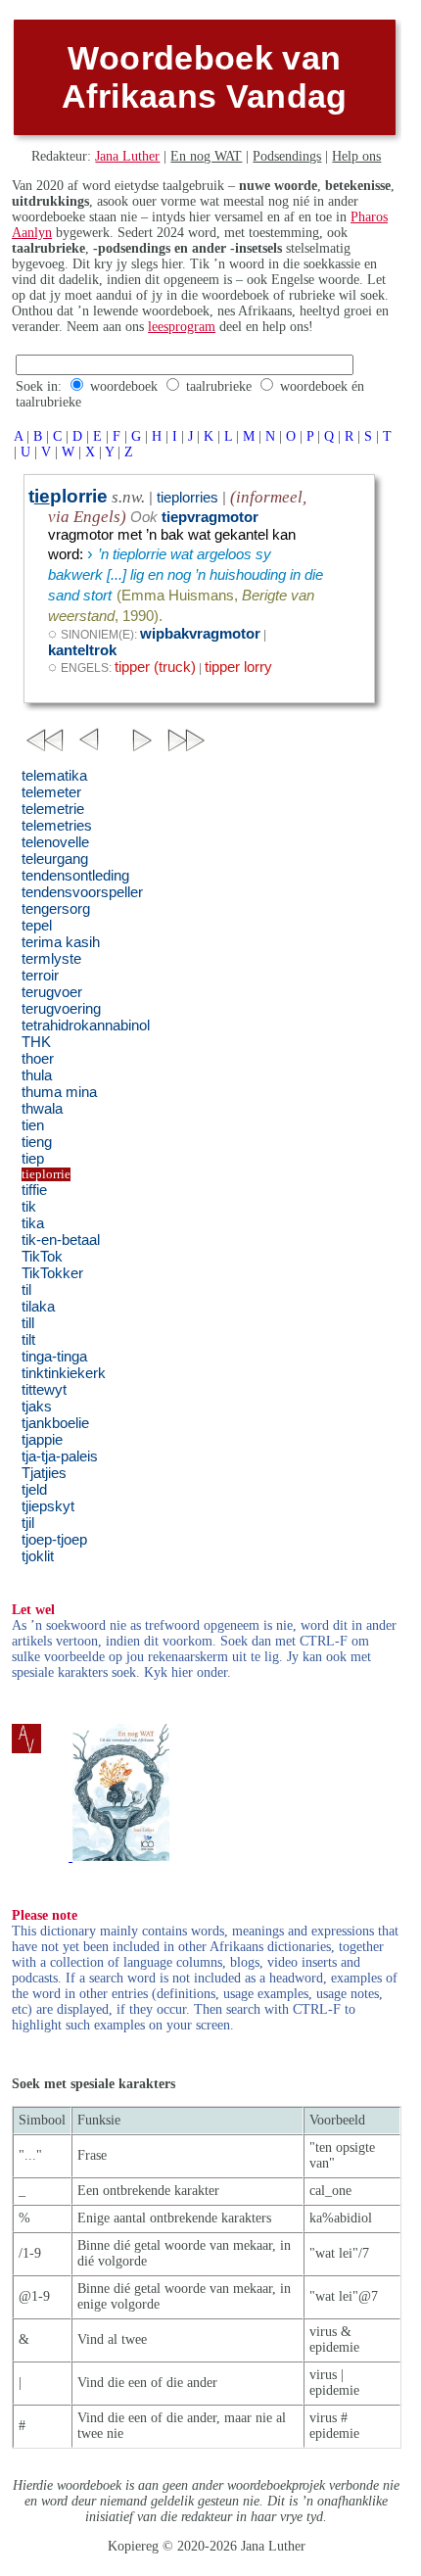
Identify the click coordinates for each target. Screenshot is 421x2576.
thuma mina (59, 1092)
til (26, 1290)
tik (29, 1207)
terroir (40, 976)
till (28, 1323)
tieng (37, 1142)
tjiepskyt (48, 1506)
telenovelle (55, 842)
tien (33, 1125)
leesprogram (182, 327)
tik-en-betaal (61, 1240)
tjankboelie (55, 1423)
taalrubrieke (219, 386)
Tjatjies (44, 1473)
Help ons (356, 156)
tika (33, 1223)
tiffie (34, 1190)
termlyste (51, 959)
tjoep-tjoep (54, 1540)
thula (37, 1075)
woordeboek (124, 386)
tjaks (37, 1407)
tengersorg (56, 909)
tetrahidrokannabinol (86, 1026)
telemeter (51, 792)
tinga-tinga (54, 1357)
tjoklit (38, 1556)
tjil (28, 1523)
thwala (42, 1109)
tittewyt (44, 1390)
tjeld (34, 1490)
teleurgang (55, 859)
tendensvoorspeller (82, 892)
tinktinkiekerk (64, 1373)
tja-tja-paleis (60, 1456)
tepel (37, 926)
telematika (54, 776)
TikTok (42, 1257)
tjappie (42, 1440)
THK (36, 1042)
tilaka (38, 1307)
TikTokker (52, 1273)
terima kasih (61, 942)
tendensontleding (75, 876)
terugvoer (52, 992)
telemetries (57, 826)
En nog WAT (206, 156)
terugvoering (61, 1009)
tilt (28, 1340)
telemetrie (53, 809)
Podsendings (287, 156)
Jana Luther (127, 156)
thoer (38, 1059)
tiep (33, 1159)
